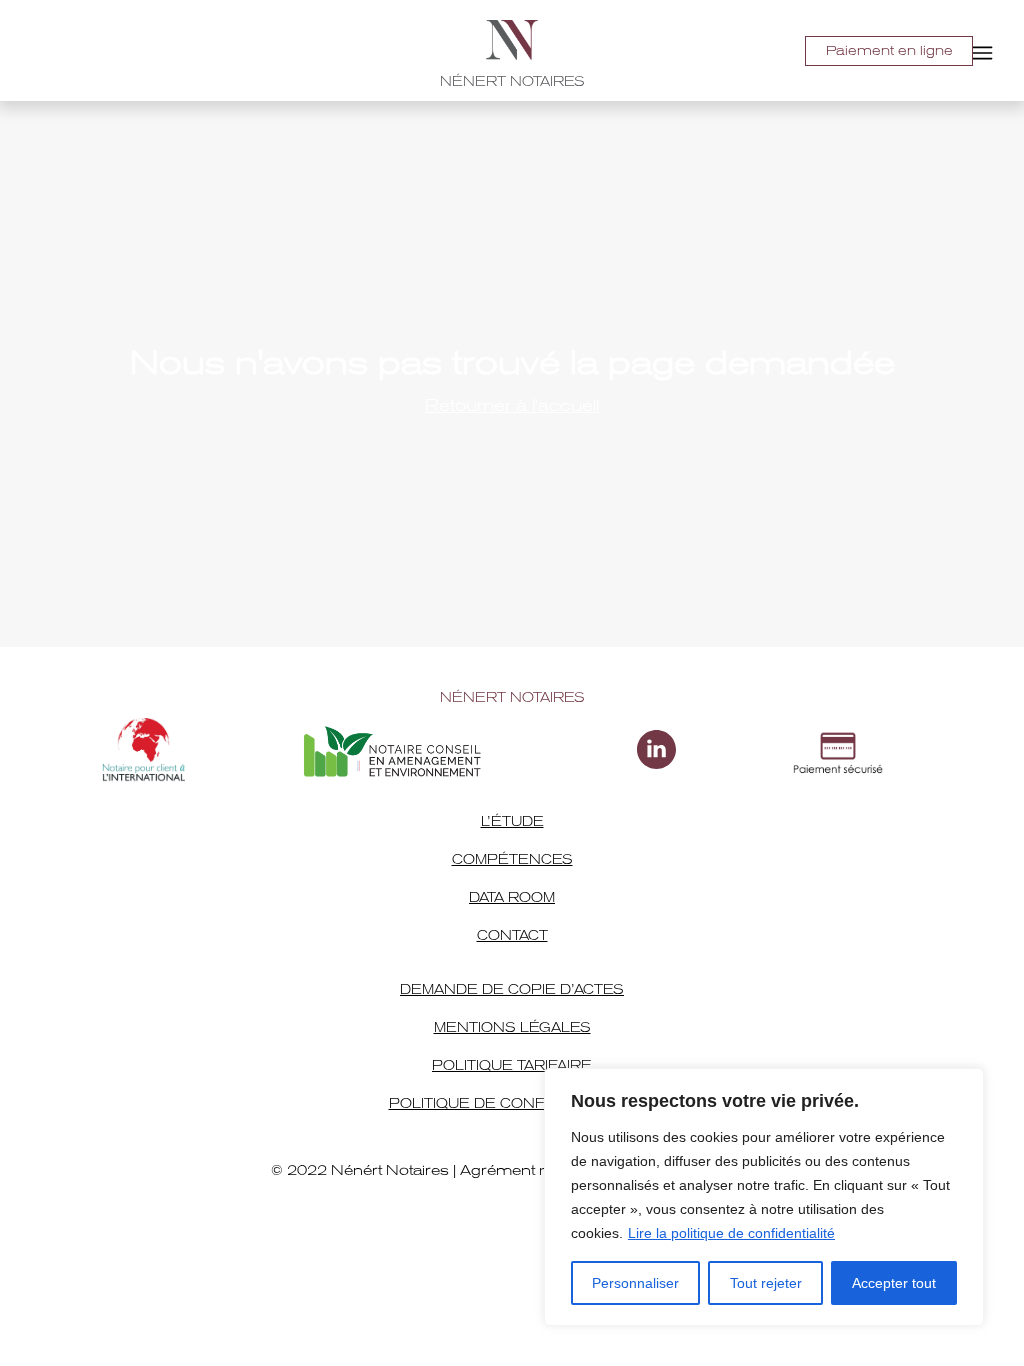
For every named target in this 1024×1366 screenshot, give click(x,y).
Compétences (512, 859)
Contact (512, 935)
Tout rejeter (766, 1283)
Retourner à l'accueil (512, 405)
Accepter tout (894, 1283)
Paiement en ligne (889, 50)
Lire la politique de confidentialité (731, 1233)
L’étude (512, 821)
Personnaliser (635, 1283)
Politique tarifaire (512, 1065)
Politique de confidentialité (512, 1103)
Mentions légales (512, 1027)
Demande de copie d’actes (512, 989)
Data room (512, 897)
